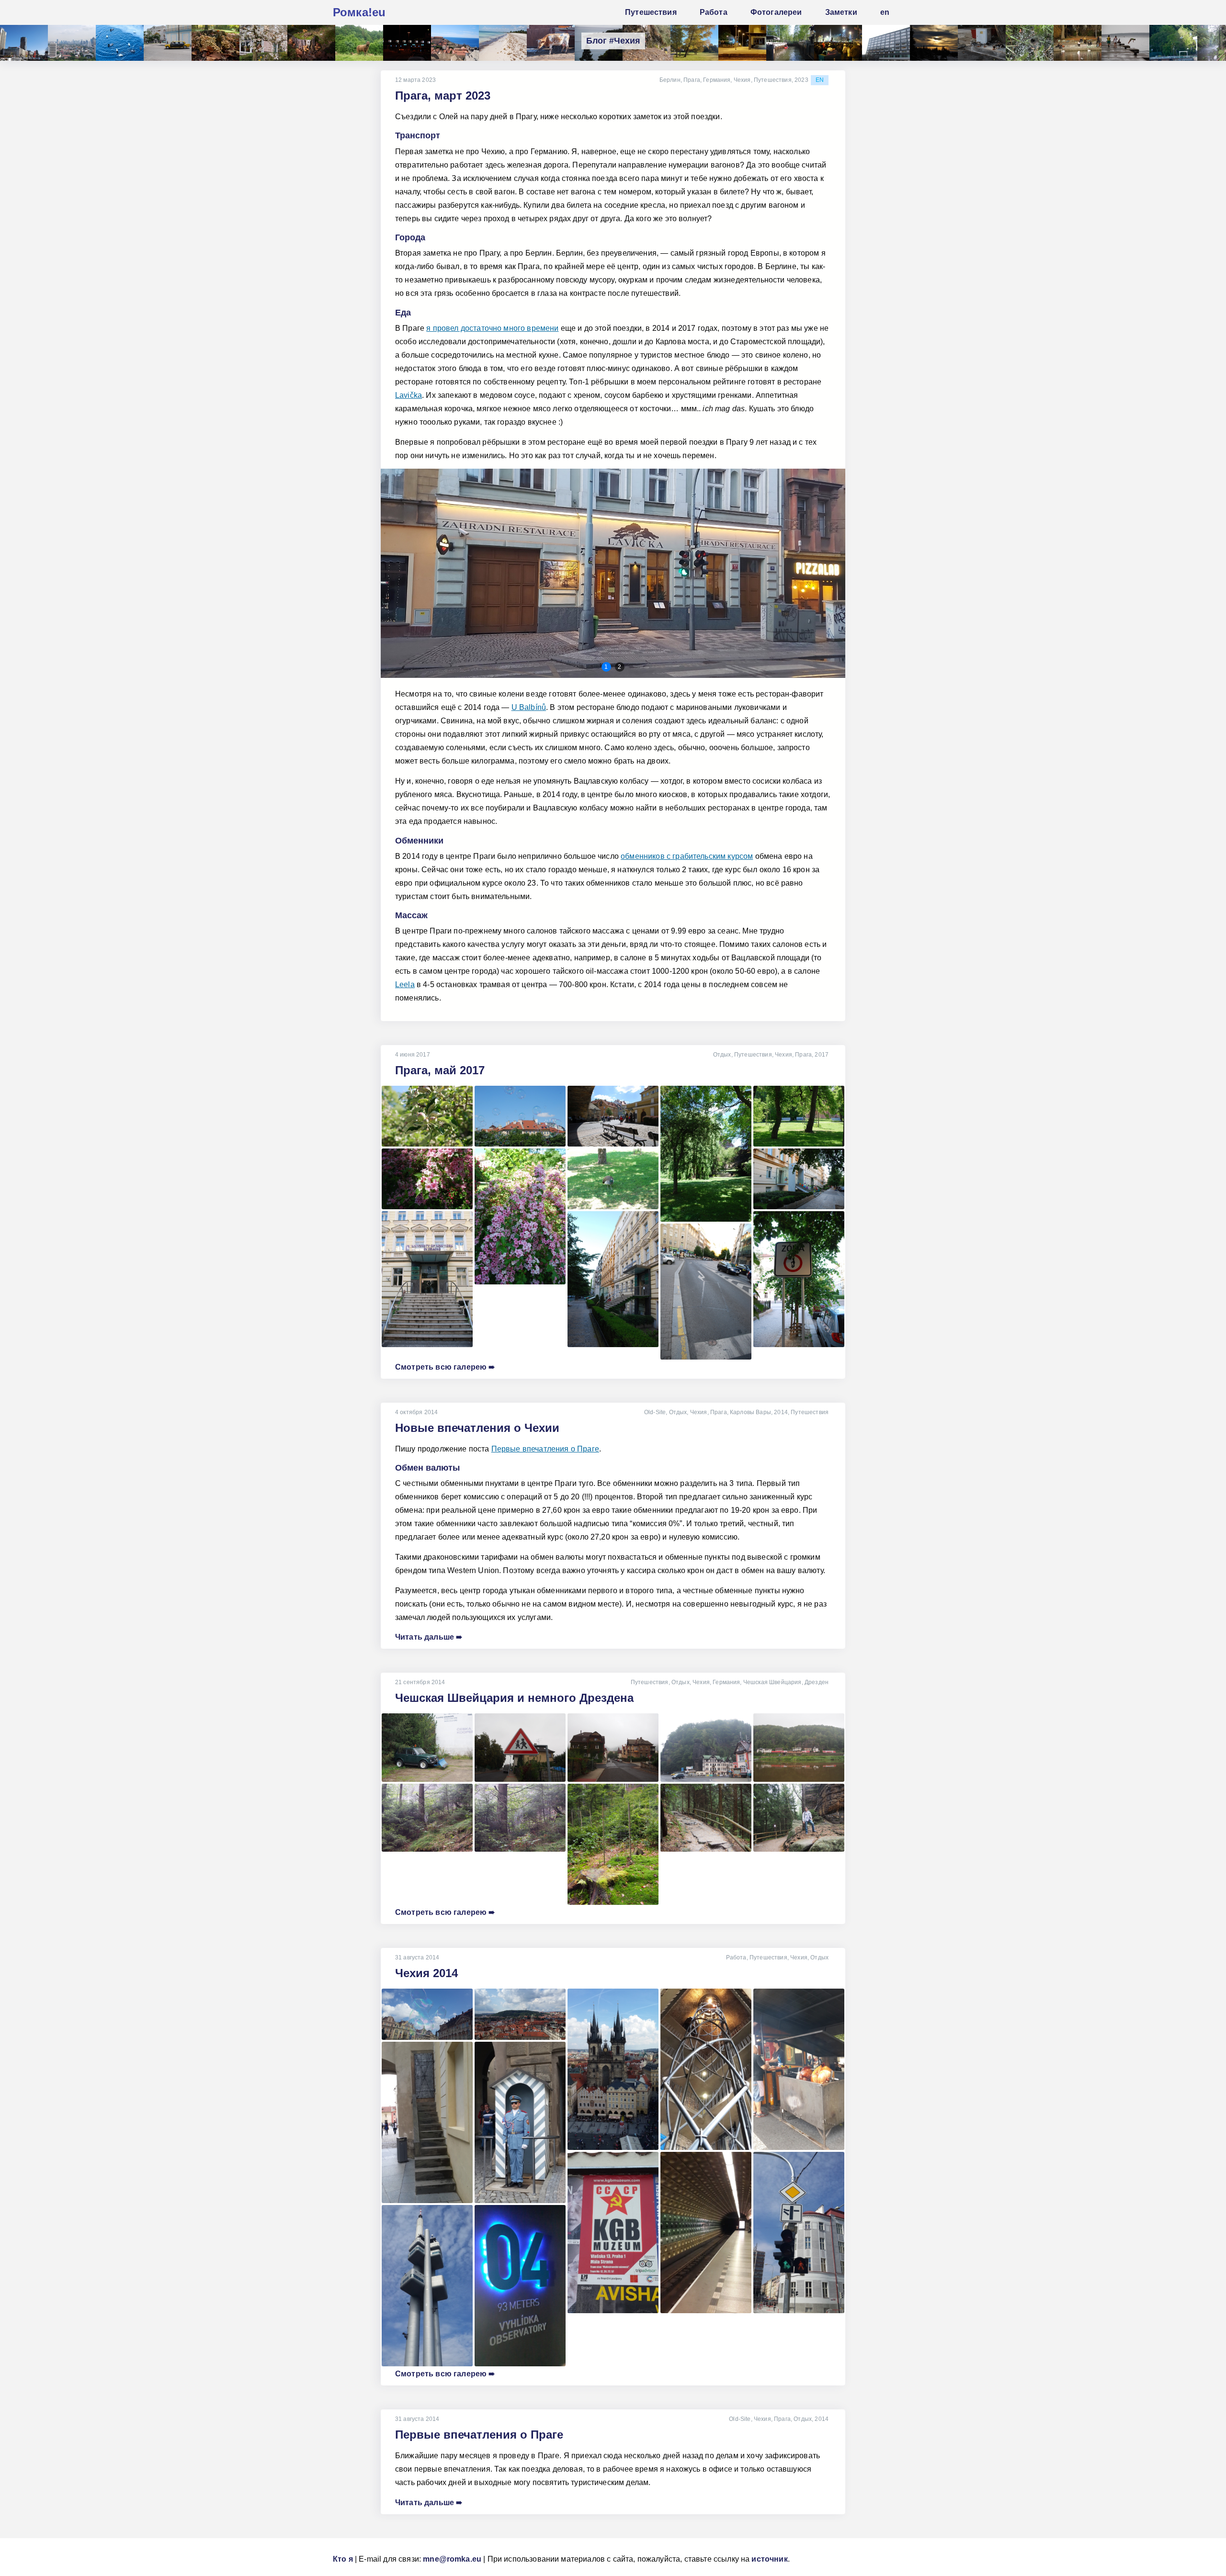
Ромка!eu (359, 12)
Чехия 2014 (426, 1973)
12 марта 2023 (415, 80)
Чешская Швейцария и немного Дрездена (514, 1698)
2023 (801, 80)
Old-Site (655, 1412)
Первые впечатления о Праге (545, 1449)
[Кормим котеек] (982, 43)
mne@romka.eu (452, 2559)
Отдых (722, 1055)
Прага (692, 80)
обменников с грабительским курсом (687, 856)
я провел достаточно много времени (492, 328)
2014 (781, 1412)
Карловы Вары (750, 1412)
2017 (822, 1055)
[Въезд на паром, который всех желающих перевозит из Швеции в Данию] (407, 43)
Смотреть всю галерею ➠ (445, 1367)
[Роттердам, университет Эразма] (886, 43)
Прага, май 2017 (440, 1070)
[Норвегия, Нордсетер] (934, 43)
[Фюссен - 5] (694, 43)
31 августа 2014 (417, 1957)
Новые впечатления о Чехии (477, 1428)
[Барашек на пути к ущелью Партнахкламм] (359, 43)
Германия (717, 80)
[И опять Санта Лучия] (503, 43)
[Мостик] (24, 43)
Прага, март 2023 (443, 96)
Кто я (343, 2559)
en (820, 80)
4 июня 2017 (413, 1055)
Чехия (742, 80)
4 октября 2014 (416, 1412)
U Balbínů (529, 707)
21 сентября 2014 (420, 1682)
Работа (736, 1957)
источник (769, 2559)
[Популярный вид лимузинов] (168, 43)
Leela (405, 984)
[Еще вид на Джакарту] (72, 43)
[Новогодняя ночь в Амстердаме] (838, 43)
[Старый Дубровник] (455, 43)
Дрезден (817, 1682)
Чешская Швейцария (772, 1682)
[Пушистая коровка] (551, 43)
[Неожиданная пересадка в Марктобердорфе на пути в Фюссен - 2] (742, 43)
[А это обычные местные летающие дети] (1125, 43)
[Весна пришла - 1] (263, 43)
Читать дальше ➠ (429, 1637)
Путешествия (773, 80)
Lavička (409, 395)
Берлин (670, 80)
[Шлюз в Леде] (790, 43)
